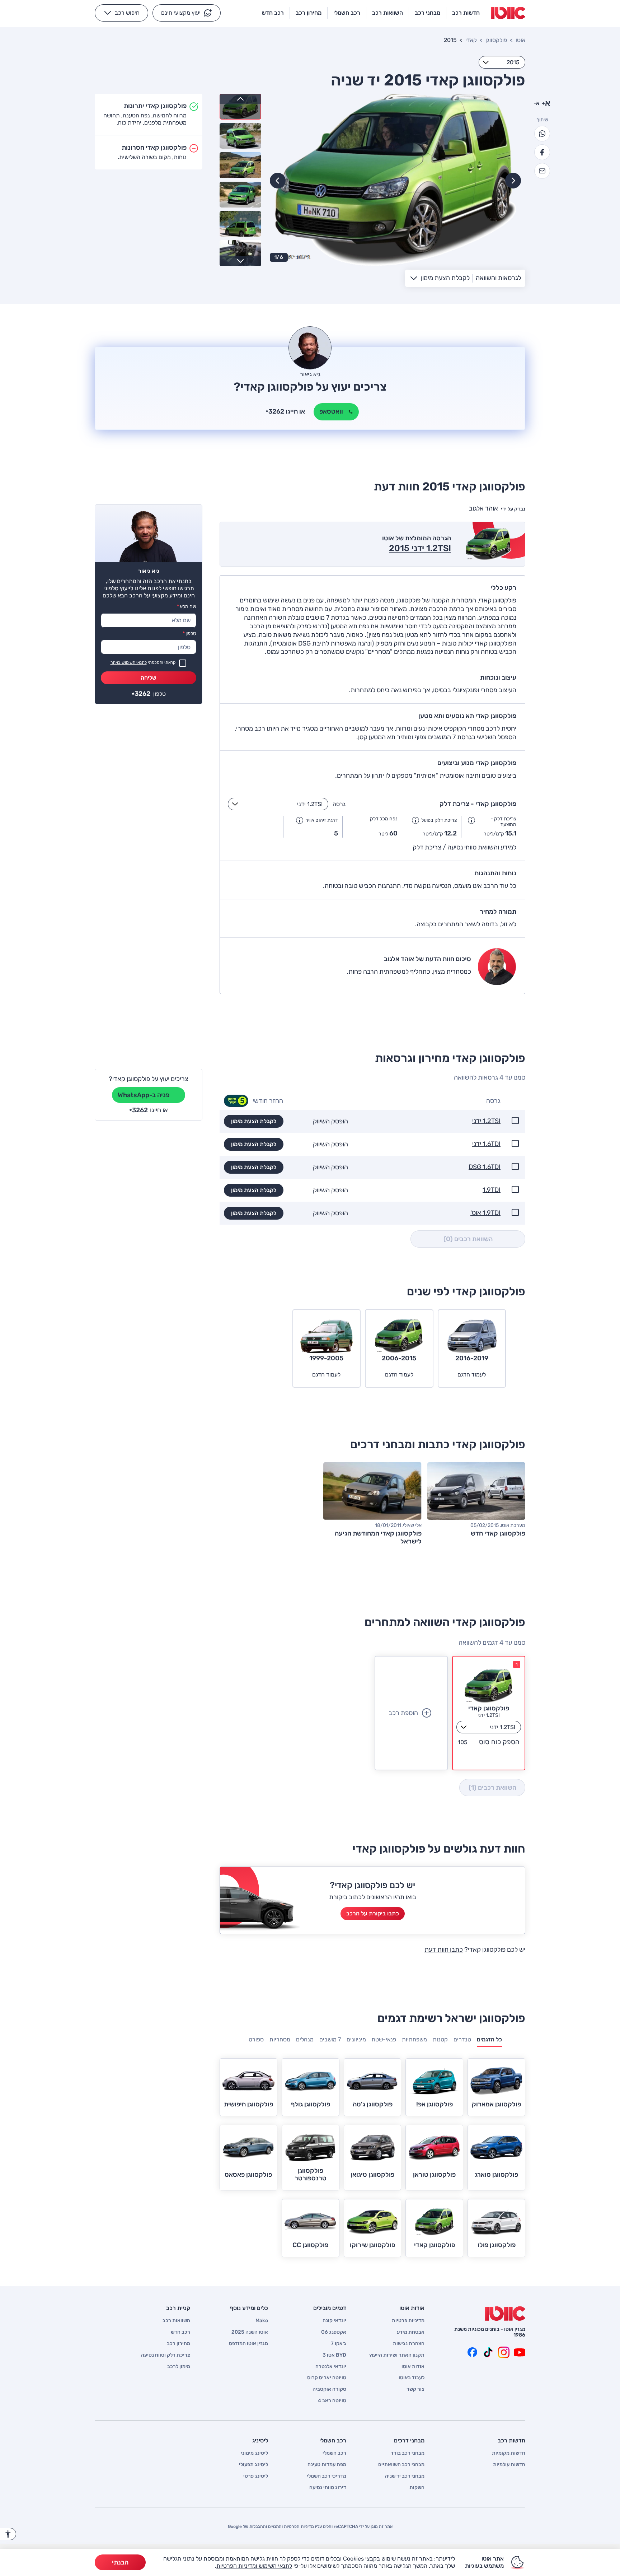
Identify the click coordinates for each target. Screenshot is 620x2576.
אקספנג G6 (334, 2332)
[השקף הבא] (278, 181)
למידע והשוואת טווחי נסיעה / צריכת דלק (464, 847)
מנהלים (305, 2039)
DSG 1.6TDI (485, 1167)
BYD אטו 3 (334, 2355)
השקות (417, 2488)
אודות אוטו (413, 2367)
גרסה (339, 804)
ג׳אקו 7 (339, 2344)
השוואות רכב (176, 2321)
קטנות (440, 2039)
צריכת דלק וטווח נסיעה (166, 2355)
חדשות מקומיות (509, 2453)
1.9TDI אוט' (485, 1213)
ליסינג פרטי (256, 2476)
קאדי (471, 40)
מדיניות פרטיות (408, 2321)
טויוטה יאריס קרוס (327, 2378)
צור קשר (415, 2389)
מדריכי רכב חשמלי (327, 2476)
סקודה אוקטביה (329, 2389)
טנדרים (462, 2039)
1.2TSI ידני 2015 (420, 548)
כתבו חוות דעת (444, 1950)
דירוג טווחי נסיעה (328, 2488)
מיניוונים (356, 2039)
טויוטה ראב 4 (332, 2401)
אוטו (520, 40)
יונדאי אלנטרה (331, 2367)
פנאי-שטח (384, 2039)
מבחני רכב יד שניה (405, 2476)
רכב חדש (180, 2332)
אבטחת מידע (411, 2332)
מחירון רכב (179, 2344)
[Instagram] (504, 2352)
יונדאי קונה (334, 2321)
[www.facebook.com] (472, 2352)
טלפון (189, 633)
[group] (395, 180)
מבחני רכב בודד (408, 2453)
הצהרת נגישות (409, 2344)
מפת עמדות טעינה (327, 2465)
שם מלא (187, 607)
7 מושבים (330, 2039)
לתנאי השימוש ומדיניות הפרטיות (254, 2566)
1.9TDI (492, 1190)
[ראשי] (505, 2314)
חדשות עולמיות (509, 2465)
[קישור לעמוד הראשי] (508, 13)
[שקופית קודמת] (513, 181)
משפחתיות (414, 2039)
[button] (187, 13)
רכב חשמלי (334, 2453)
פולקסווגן (496, 40)
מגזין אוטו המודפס (248, 2344)
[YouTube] (520, 2352)
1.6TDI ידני (486, 1144)
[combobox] (502, 62)
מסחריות (280, 2039)
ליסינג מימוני (254, 2453)
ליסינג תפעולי (253, 2465)
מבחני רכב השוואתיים (401, 2465)
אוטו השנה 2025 (250, 2332)
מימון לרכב (179, 2367)
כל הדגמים (489, 2039)
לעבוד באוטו (412, 2378)
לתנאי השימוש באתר (129, 662)
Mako (262, 2321)
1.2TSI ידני (486, 1121)
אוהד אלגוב (483, 508)
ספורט (256, 2039)
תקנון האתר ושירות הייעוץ (397, 2355)
